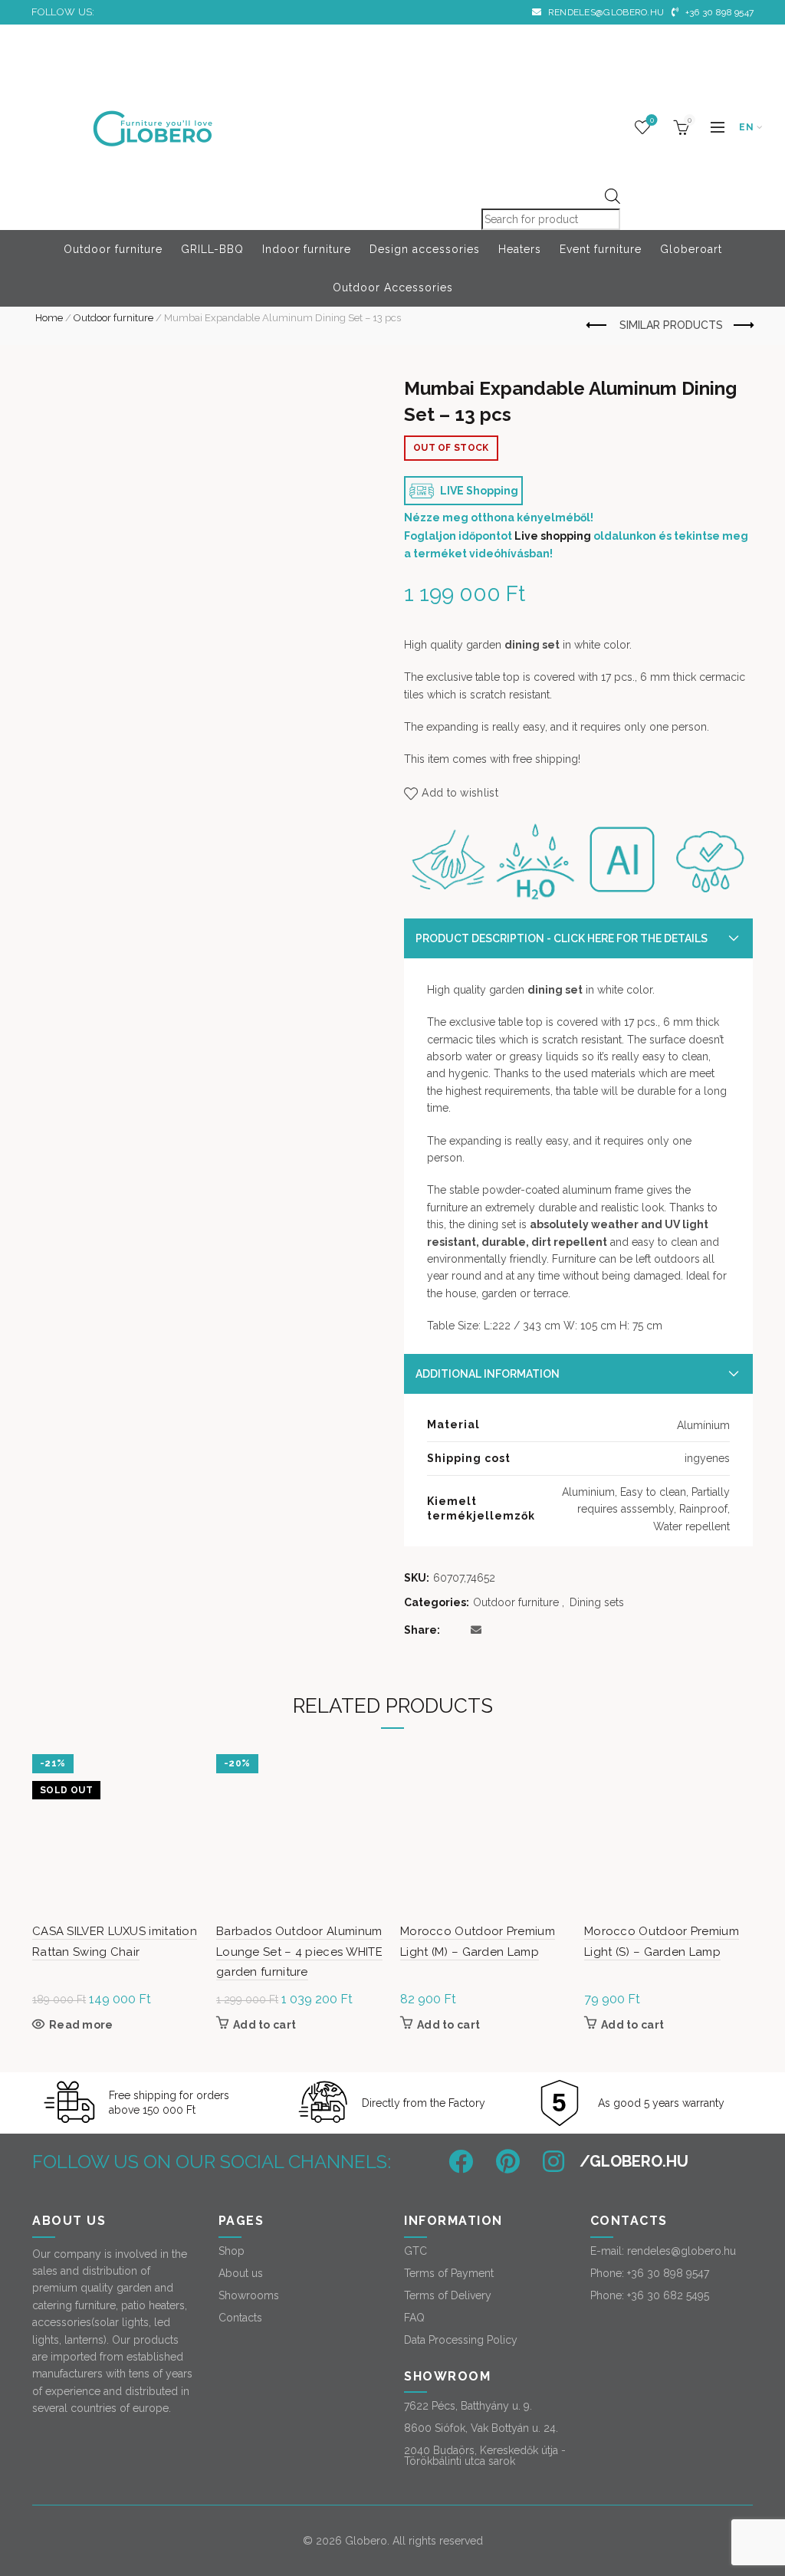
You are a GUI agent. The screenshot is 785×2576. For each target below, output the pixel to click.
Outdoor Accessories (393, 287)
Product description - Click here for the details (562, 938)
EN (746, 127)
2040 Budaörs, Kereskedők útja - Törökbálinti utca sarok (485, 2456)
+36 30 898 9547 (718, 12)
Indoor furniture (307, 249)
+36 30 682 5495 (668, 2295)
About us (241, 2273)
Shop (232, 2251)
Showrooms (249, 2295)
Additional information (488, 1374)
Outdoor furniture (113, 249)
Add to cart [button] (264, 2025)
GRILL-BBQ (212, 249)
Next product (742, 326)
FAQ (414, 2318)
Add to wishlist (460, 793)
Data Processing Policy (461, 2340)
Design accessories (425, 249)
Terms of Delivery (448, 2295)
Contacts (240, 2318)
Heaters (520, 249)
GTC (415, 2251)
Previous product (597, 326)
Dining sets (597, 1602)
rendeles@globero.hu (604, 12)
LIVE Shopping (478, 491)
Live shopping (553, 536)
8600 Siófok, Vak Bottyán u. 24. (481, 2428)
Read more (81, 2025)
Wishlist (652, 120)
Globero (366, 2541)
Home (49, 318)
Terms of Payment (449, 2273)
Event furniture (601, 249)
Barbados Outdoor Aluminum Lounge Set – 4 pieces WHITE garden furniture (299, 1952)
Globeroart (691, 249)
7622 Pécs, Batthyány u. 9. (468, 2406)
